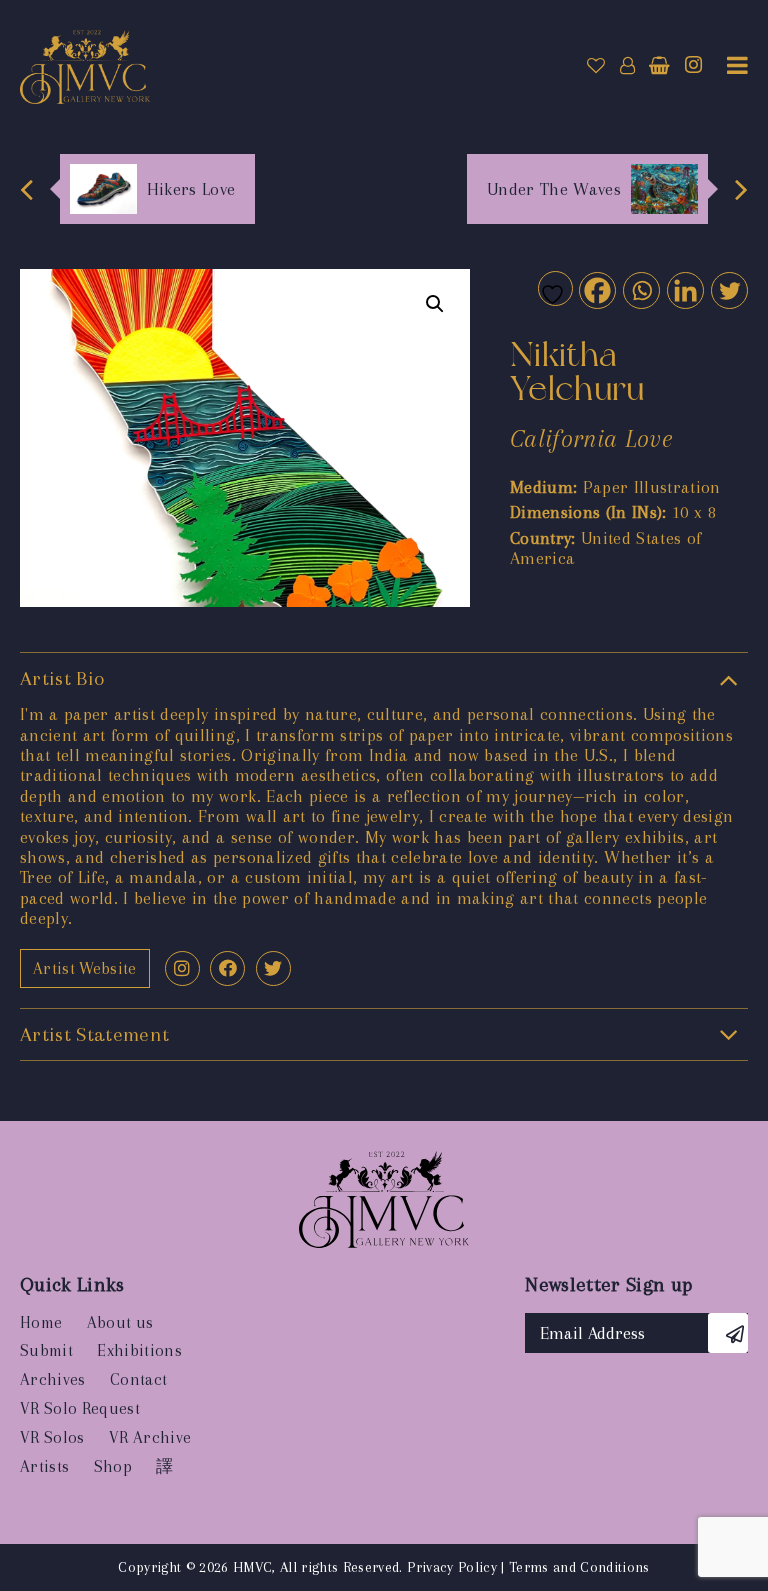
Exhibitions (139, 1350)
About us (120, 1322)
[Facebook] (596, 289)
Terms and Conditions (579, 1567)
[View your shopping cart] (659, 66)
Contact (138, 1379)
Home (41, 1322)
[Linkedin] (684, 289)
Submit (46, 1350)
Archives (53, 1379)
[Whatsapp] (640, 289)
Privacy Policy (452, 1567)
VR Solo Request (80, 1408)
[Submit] (728, 1333)
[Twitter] (728, 289)
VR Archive (150, 1437)
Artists (44, 1466)
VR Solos (52, 1437)
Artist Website (85, 968)
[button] (435, 304)
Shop (113, 1466)
